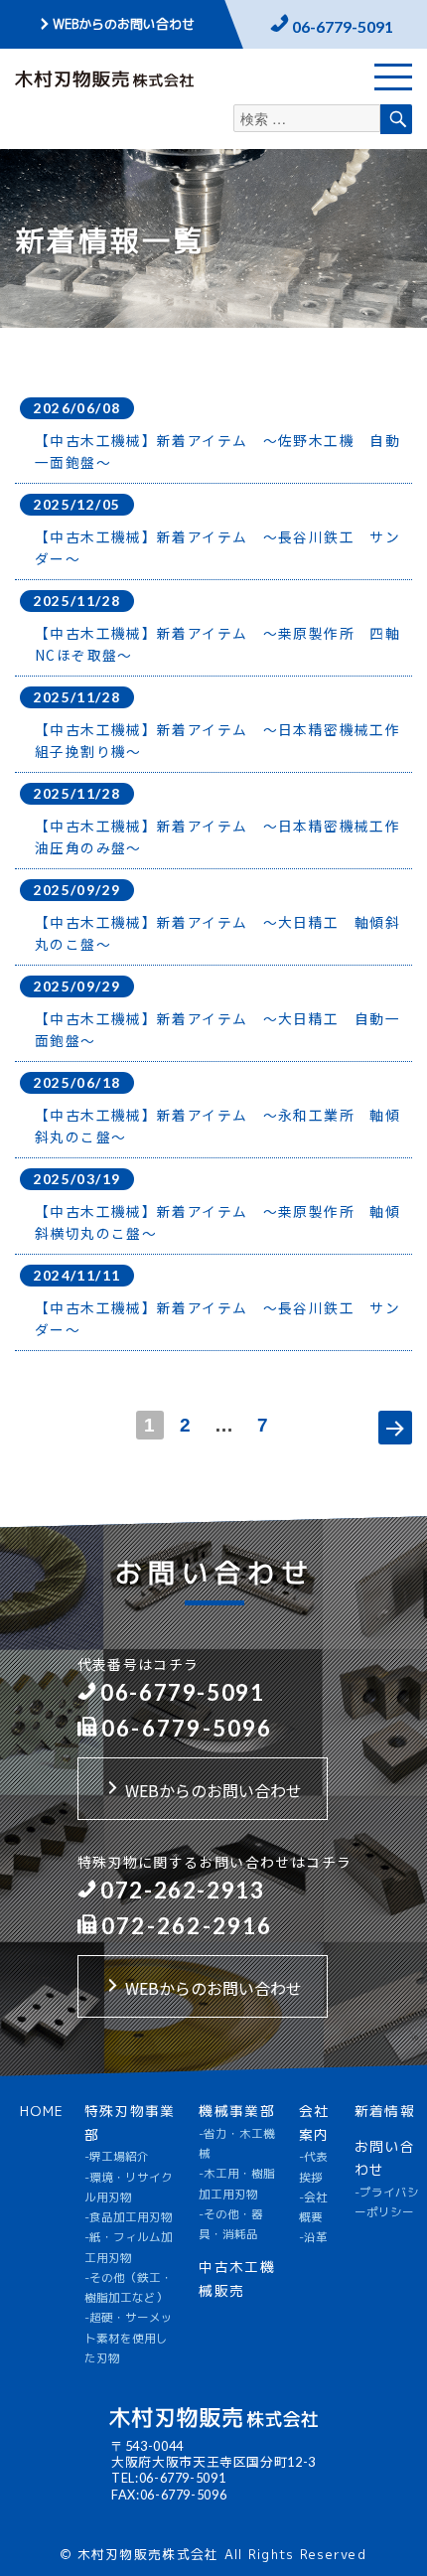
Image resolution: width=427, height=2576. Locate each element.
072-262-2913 (181, 1890)
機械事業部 (237, 2111)
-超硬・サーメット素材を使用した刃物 (129, 2338)
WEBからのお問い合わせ (124, 24)
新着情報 (385, 2111)
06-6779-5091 (343, 26)
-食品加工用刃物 (129, 2217)
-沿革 (313, 2237)
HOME (42, 2111)
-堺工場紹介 (117, 2157)
